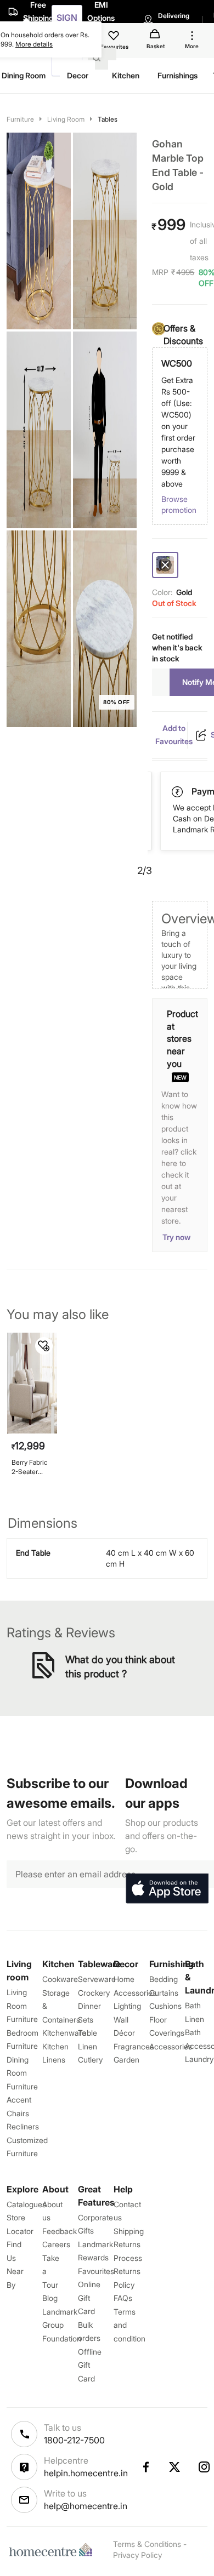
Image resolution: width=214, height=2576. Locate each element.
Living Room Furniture (22, 2006)
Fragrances (134, 2046)
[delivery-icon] (179, 792)
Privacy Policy (137, 2555)
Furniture (20, 119)
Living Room (66, 119)
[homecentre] (53, 2550)
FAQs (123, 2298)
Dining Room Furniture (22, 2073)
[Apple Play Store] (167, 1889)
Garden (126, 2060)
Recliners (23, 2126)
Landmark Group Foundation (62, 2325)
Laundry (199, 2059)
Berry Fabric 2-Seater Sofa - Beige (30, 1467)
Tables (108, 119)
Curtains (164, 1993)
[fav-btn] (44, 1346)
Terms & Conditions (147, 2544)
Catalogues (26, 2204)
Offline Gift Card (90, 2365)
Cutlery (90, 2060)
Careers (56, 2244)
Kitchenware (64, 2033)
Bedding (164, 1979)
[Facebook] (145, 2467)
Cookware (60, 1979)
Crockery (94, 1993)
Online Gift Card (89, 2298)
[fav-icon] (115, 37)
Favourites (96, 2271)
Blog (50, 2298)
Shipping (129, 2231)
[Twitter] (175, 2467)
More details (34, 44)
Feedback (60, 2231)
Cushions (165, 2006)
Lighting (127, 2006)
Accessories (171, 2046)
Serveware (97, 1979)
